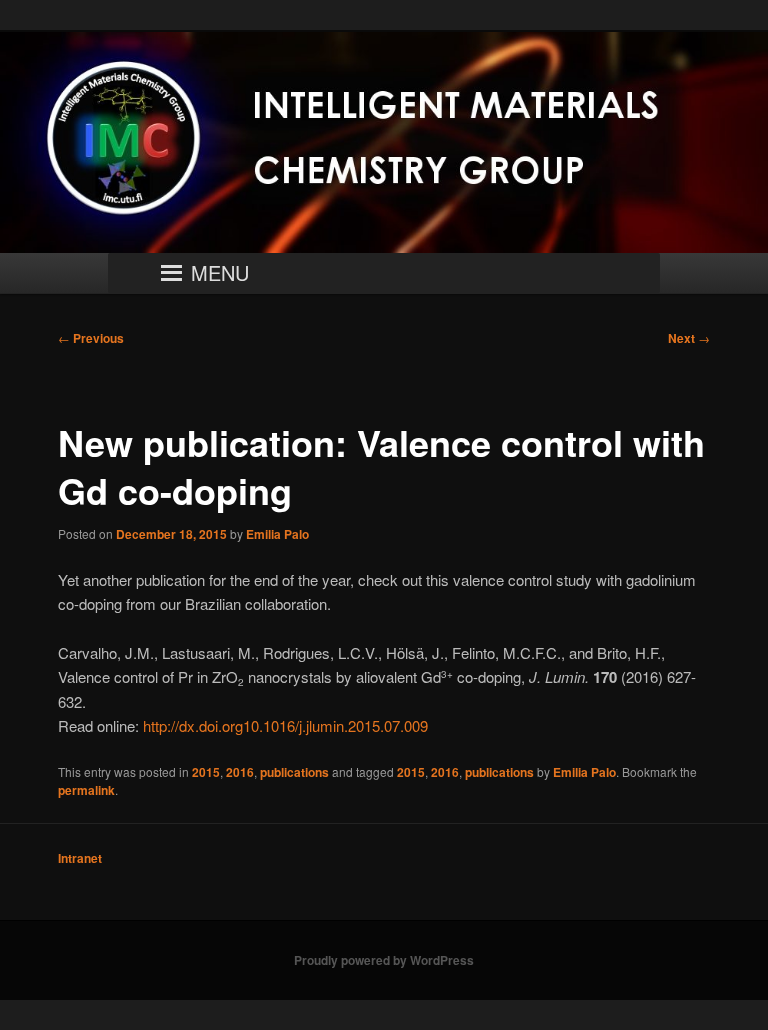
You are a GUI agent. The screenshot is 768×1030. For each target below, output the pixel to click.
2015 (206, 772)
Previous (91, 338)
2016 (240, 772)
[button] (220, 273)
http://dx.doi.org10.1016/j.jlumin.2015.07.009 (285, 725)
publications (294, 772)
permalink (86, 790)
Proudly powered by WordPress (384, 960)
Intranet (80, 858)
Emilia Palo (277, 534)
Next (689, 338)
